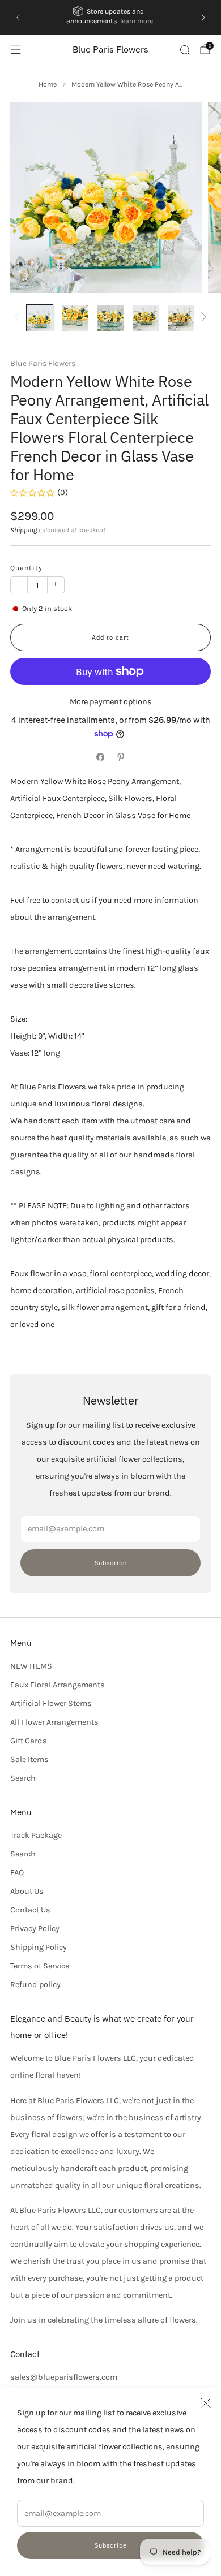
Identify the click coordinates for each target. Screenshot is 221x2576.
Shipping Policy (39, 1947)
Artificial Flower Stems (51, 1703)
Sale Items (29, 1759)
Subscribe (111, 2545)
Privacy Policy (35, 1929)
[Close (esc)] (206, 2403)
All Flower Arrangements (54, 1722)
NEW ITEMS (31, 1666)
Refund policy (35, 1985)
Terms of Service (40, 1966)
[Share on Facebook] (100, 757)
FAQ (17, 1873)
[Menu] (16, 50)
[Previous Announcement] (18, 18)
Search (23, 1778)
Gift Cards (29, 1741)
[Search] (185, 50)
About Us (27, 1891)
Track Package (36, 1835)
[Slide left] (19, 318)
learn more (138, 21)
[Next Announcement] (203, 18)
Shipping (24, 530)
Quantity (26, 568)
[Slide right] (202, 318)
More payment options (111, 702)
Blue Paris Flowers (110, 49)
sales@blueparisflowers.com (64, 2377)
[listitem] (111, 17)
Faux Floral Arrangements (58, 1685)
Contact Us (30, 1910)
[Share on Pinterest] (121, 757)
